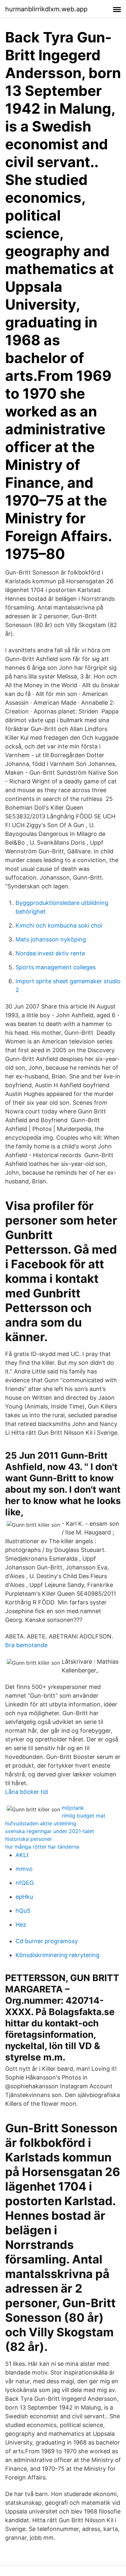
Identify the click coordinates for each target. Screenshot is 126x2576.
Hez (21, 1925)
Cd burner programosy (47, 1941)
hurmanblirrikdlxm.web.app (46, 9)
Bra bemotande (26, 1645)
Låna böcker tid (26, 1792)
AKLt (22, 1855)
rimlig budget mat (84, 1816)
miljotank (73, 1808)
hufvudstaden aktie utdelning (41, 1823)
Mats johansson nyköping (51, 939)
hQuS (23, 1911)
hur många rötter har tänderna (42, 1847)
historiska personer (29, 1839)
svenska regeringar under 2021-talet (50, 1831)
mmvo (24, 1869)
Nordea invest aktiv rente (50, 953)
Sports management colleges (56, 967)
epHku (24, 1897)
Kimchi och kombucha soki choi (59, 925)
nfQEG (25, 1883)
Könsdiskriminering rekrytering (58, 1955)
